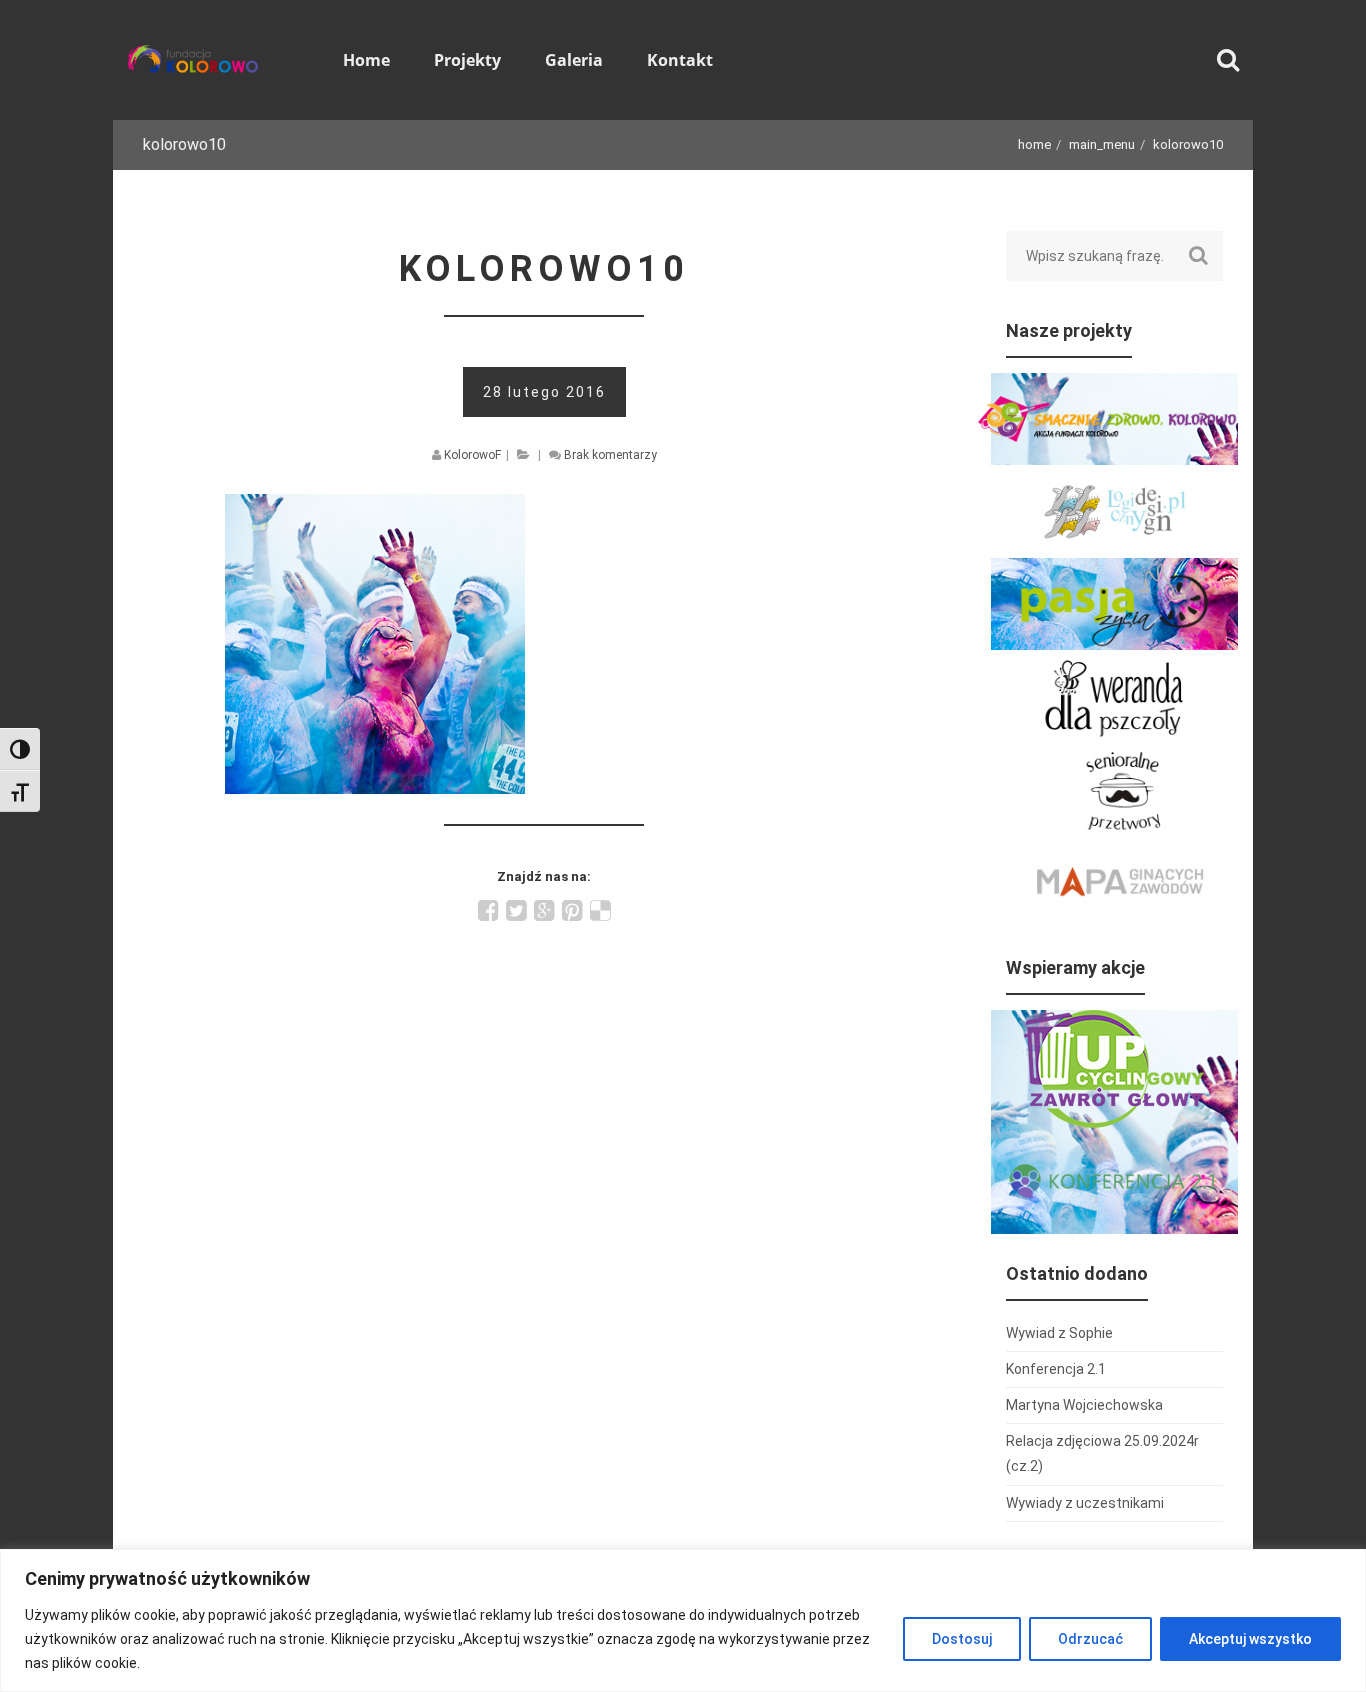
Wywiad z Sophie (1059, 1333)
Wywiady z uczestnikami (1085, 1503)
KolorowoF (472, 455)
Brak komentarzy (610, 455)
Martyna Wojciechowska (1084, 1405)
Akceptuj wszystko (1250, 1639)
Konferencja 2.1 (1056, 1369)
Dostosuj (962, 1639)
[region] (683, 1620)
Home (1034, 144)
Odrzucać (1090, 1639)
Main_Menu (1102, 144)
